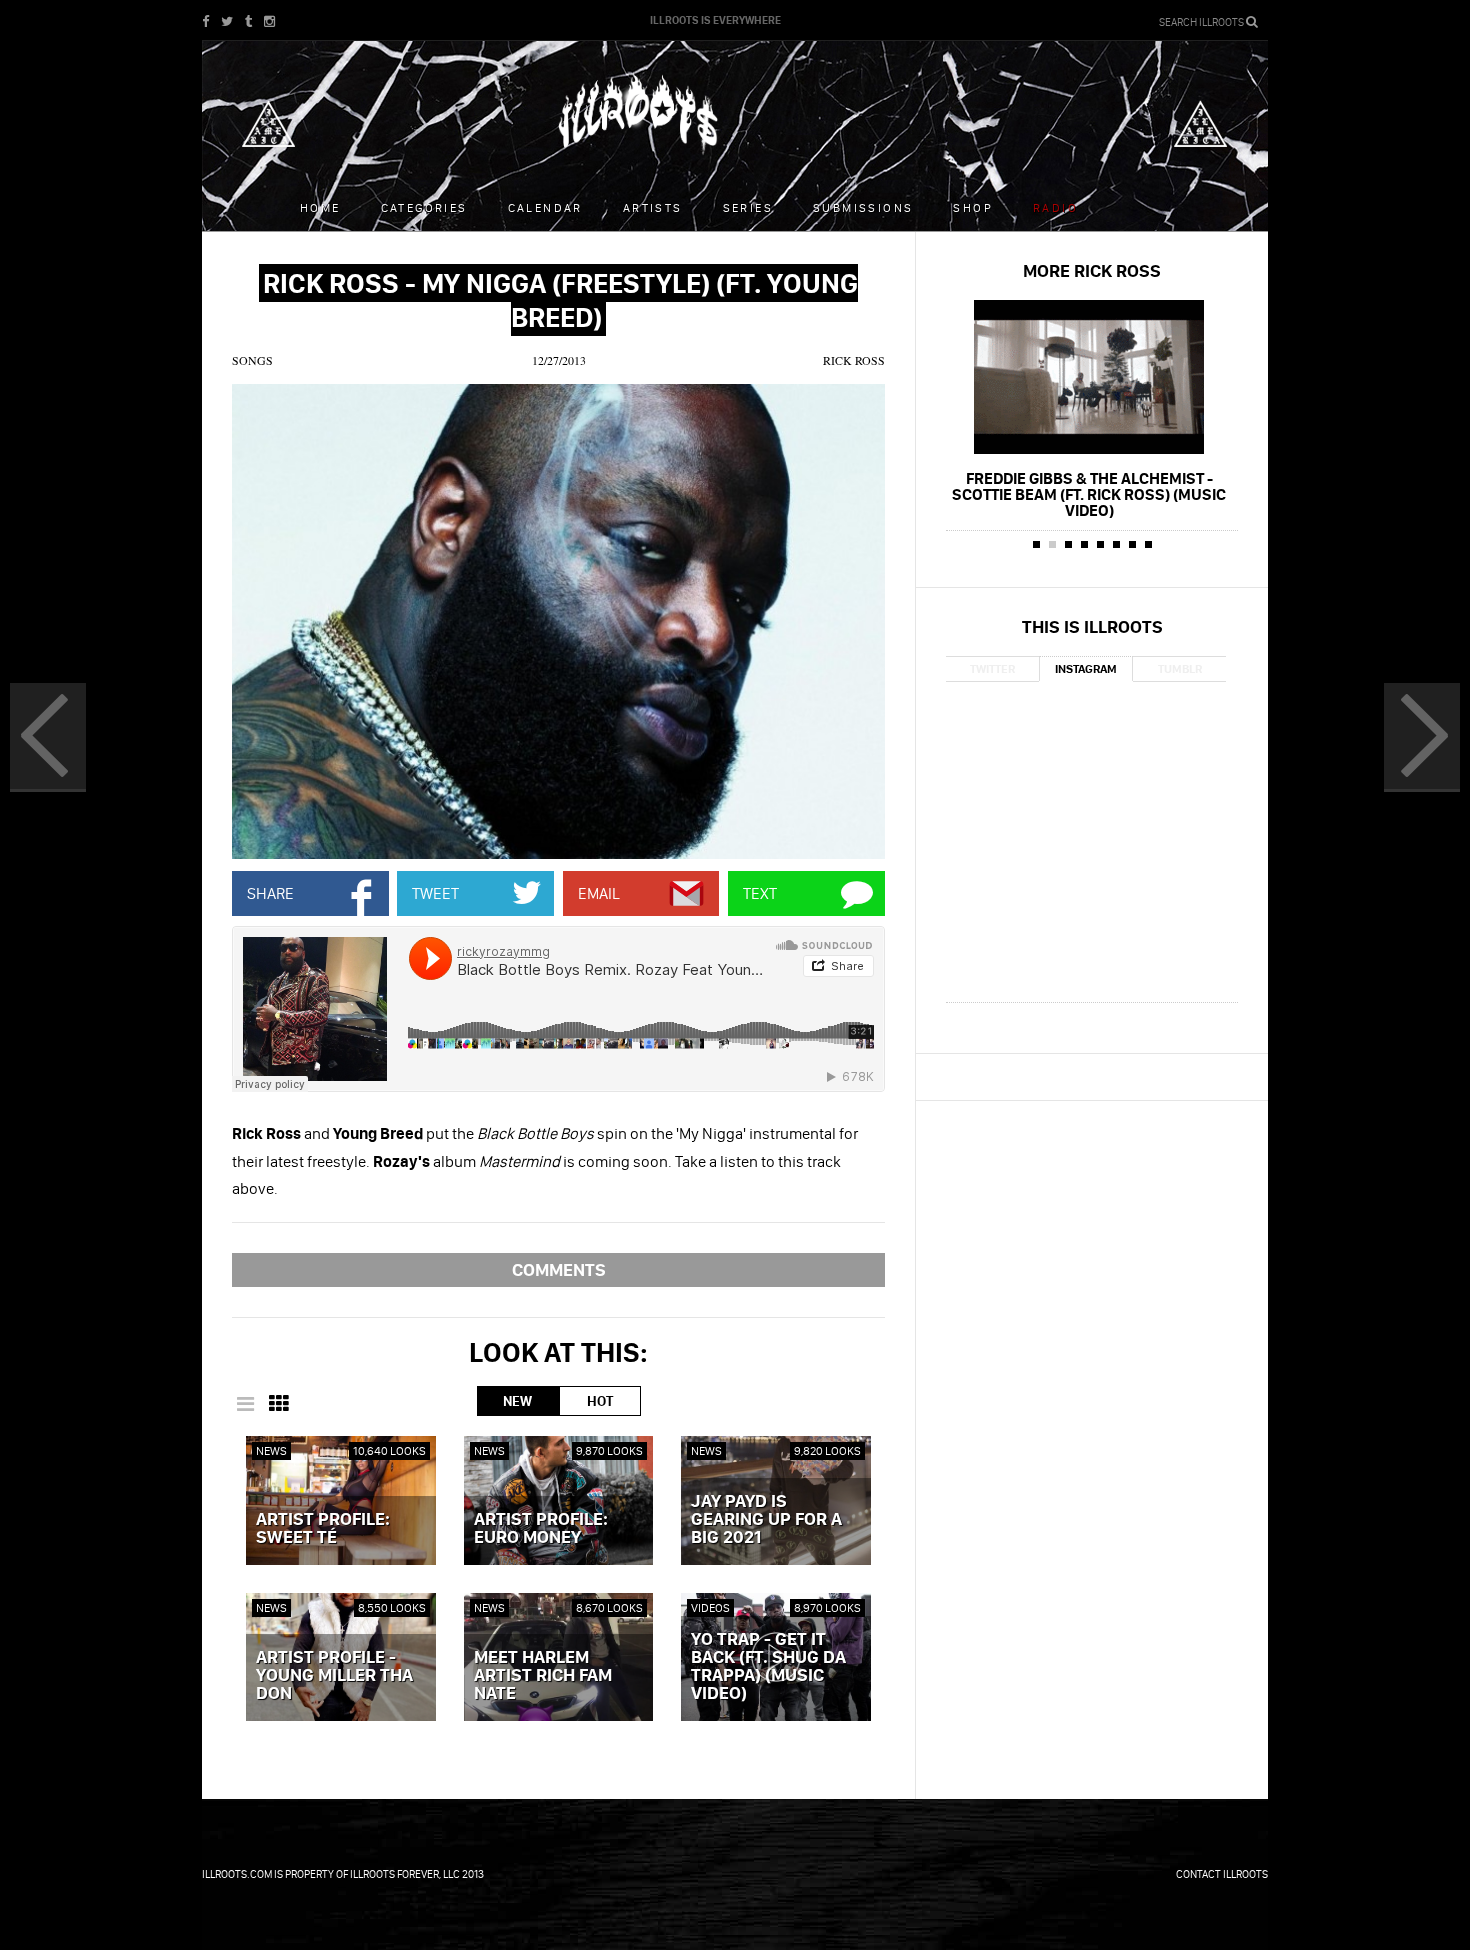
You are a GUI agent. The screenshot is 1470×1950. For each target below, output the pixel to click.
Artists (653, 207)
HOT (600, 1401)
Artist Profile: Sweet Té (323, 1529)
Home (320, 207)
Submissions (863, 207)
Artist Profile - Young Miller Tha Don (334, 1676)
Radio (1055, 207)
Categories (424, 207)
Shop (973, 207)
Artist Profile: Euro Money (541, 1529)
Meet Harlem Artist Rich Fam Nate (543, 1676)
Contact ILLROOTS (1222, 1874)
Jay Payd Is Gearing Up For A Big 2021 (766, 1520)
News (271, 1450)
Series (748, 207)
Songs (252, 360)
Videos (710, 1607)
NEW (517, 1401)
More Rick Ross (1092, 270)
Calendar (545, 207)
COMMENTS (559, 1269)
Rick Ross (854, 360)
